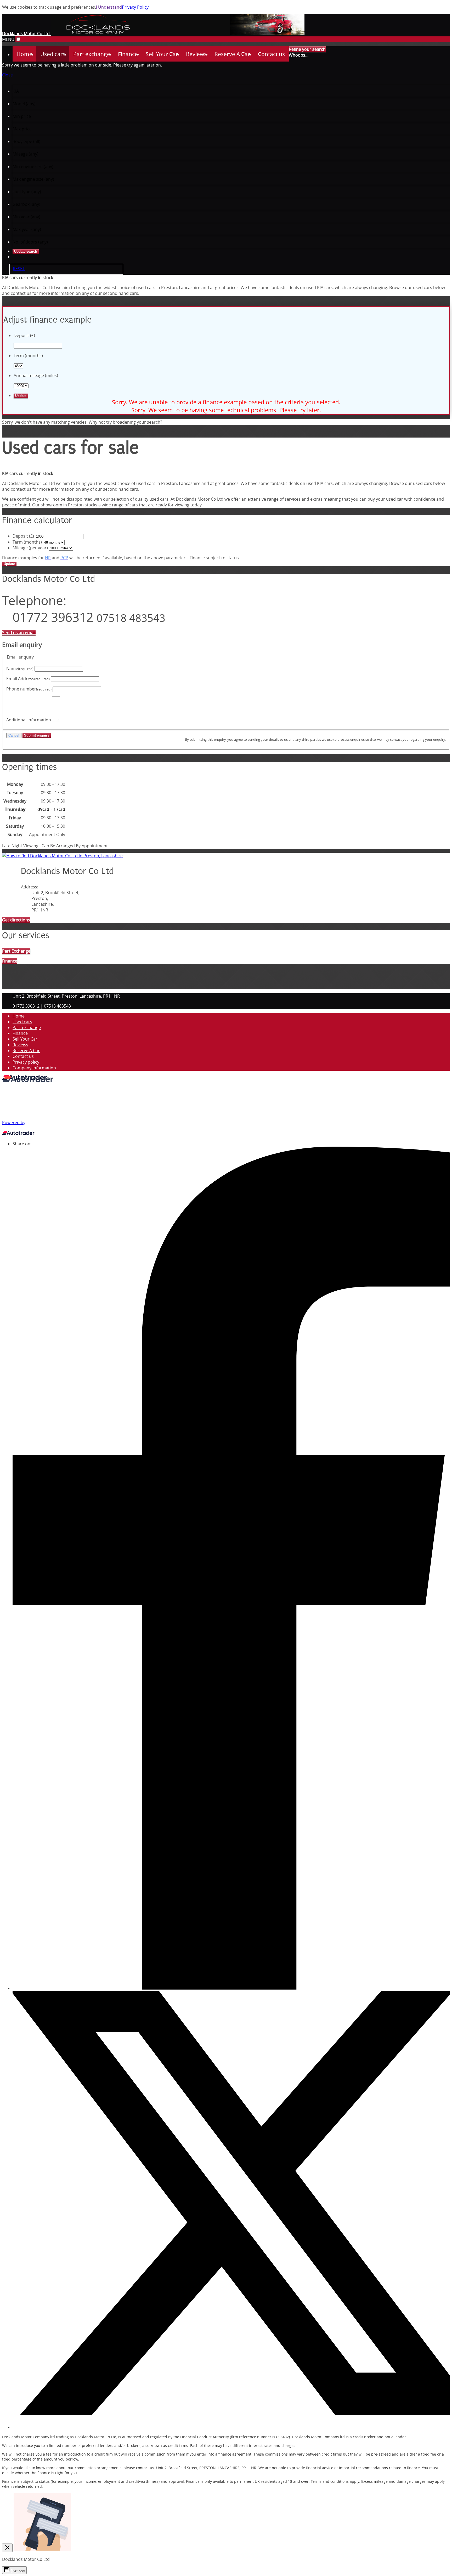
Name (20, 668)
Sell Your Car (25, 1039)
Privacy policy (26, 1062)
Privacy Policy (135, 7)
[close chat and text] (7, 2548)
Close (7, 75)
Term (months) (27, 542)
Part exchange (27, 1027)
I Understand (109, 7)
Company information (34, 1068)
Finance (20, 1033)
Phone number (29, 689)
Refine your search (307, 49)
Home (19, 1016)
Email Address (28, 679)
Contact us (23, 1056)
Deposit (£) (23, 536)
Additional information (29, 720)
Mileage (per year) (30, 548)
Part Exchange (16, 951)
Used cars (22, 1022)
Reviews (20, 1045)
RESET (19, 269)
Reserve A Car (26, 1051)
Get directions (16, 920)
